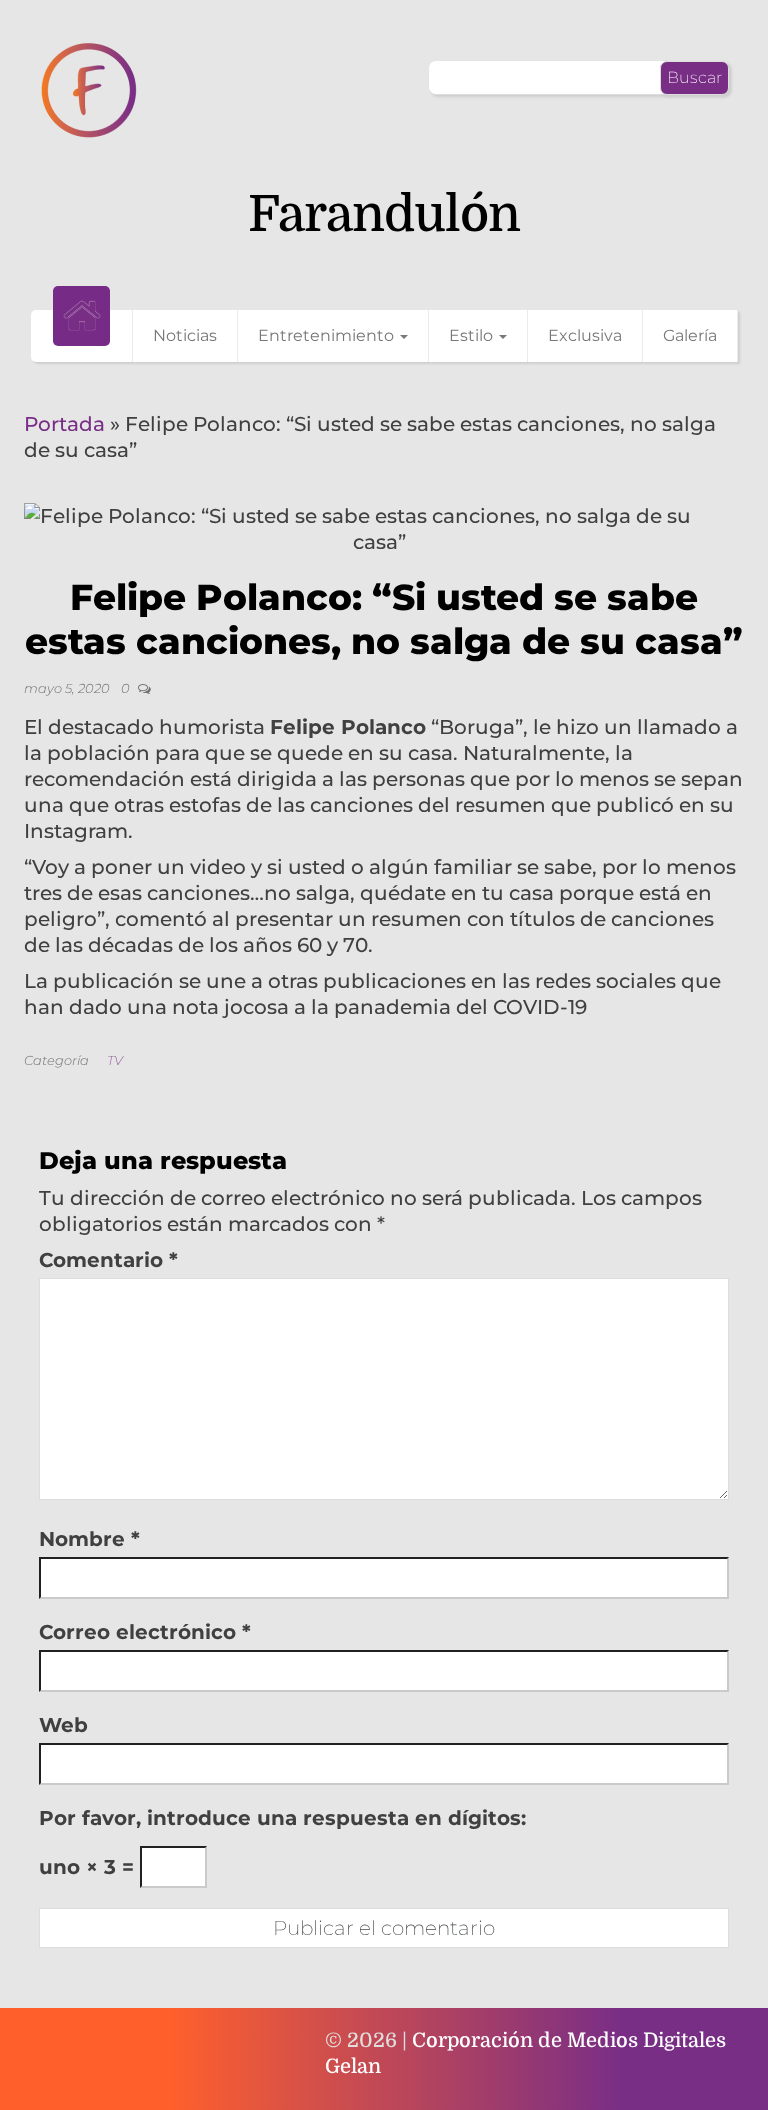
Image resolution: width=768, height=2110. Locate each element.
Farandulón (384, 214)
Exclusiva (585, 335)
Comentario (108, 1260)
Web (63, 1725)
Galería (690, 335)
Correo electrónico (145, 1632)
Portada (64, 424)
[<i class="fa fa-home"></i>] (81, 316)
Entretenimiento (328, 335)
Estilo (473, 335)
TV (115, 1060)
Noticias (185, 335)
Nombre (89, 1539)
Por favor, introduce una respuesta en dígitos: (282, 1818)
